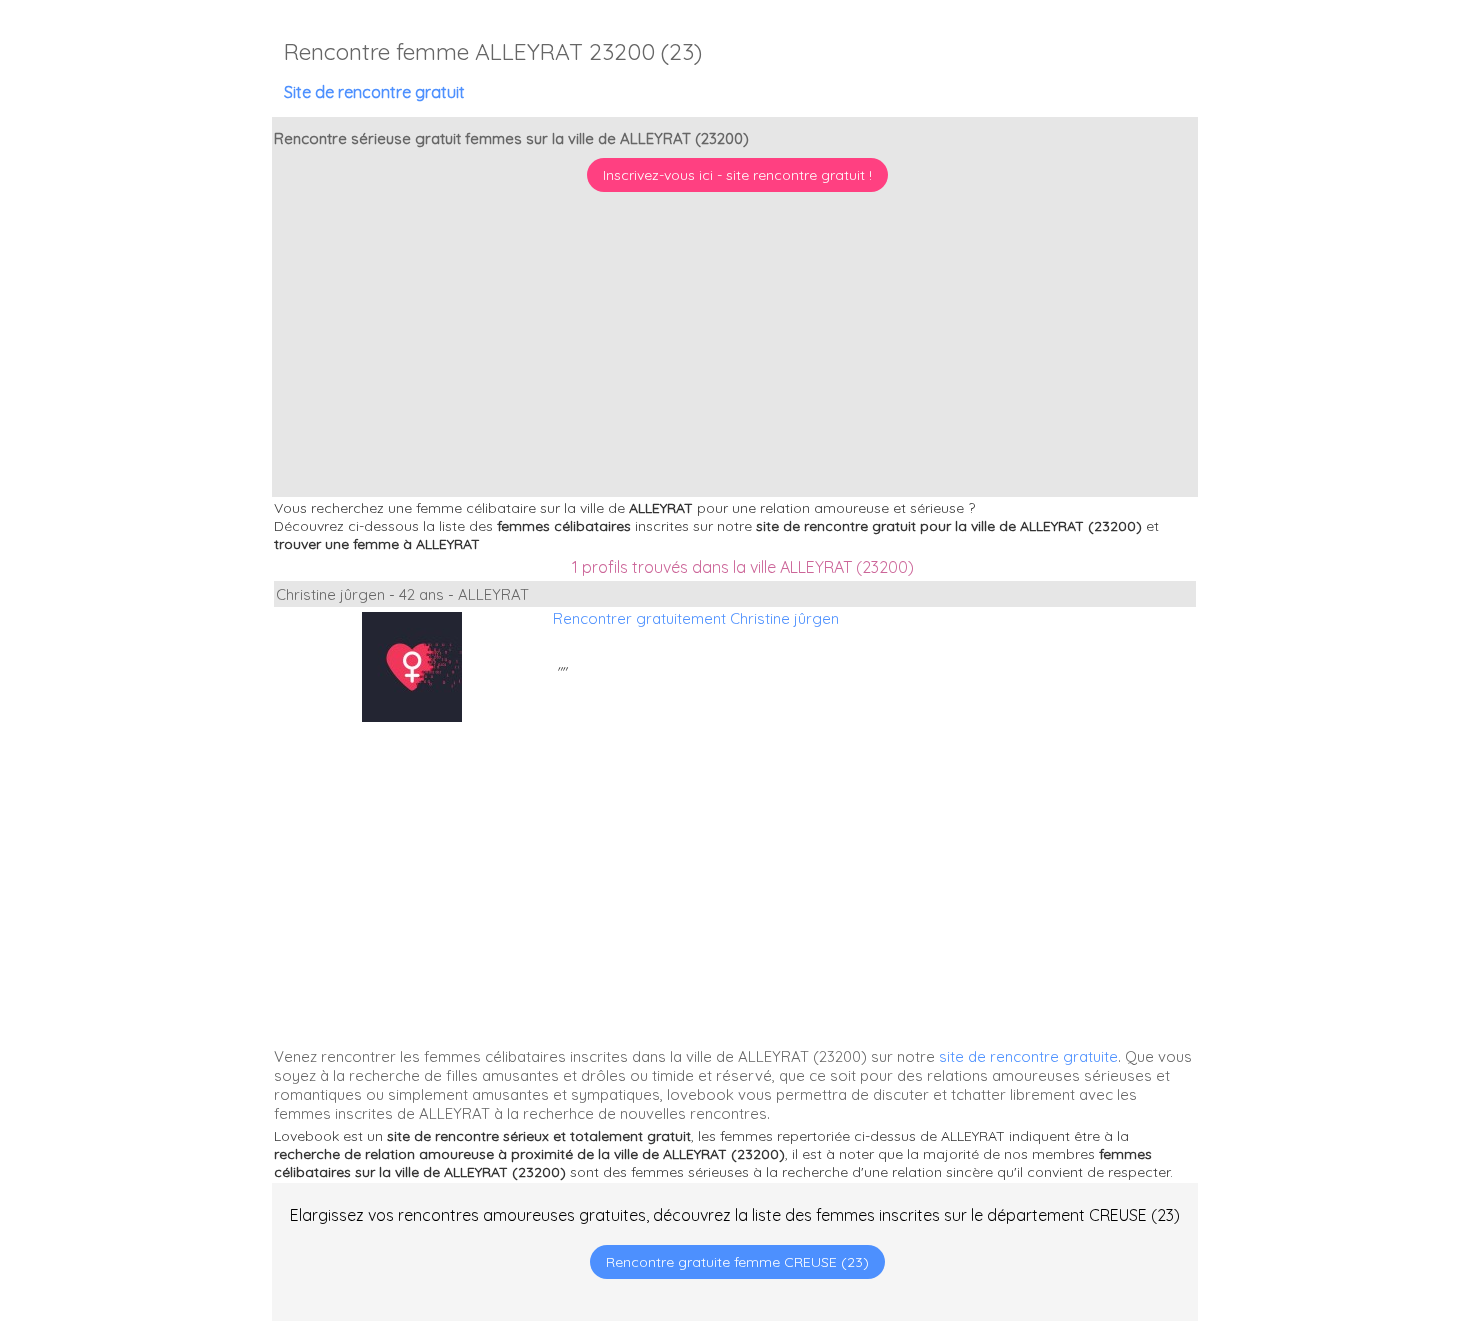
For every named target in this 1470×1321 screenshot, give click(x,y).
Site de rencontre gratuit (374, 92)
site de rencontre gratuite (1028, 1056)
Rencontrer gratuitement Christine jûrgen (696, 618)
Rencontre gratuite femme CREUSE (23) (737, 1262)
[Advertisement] (1345, 1192)
